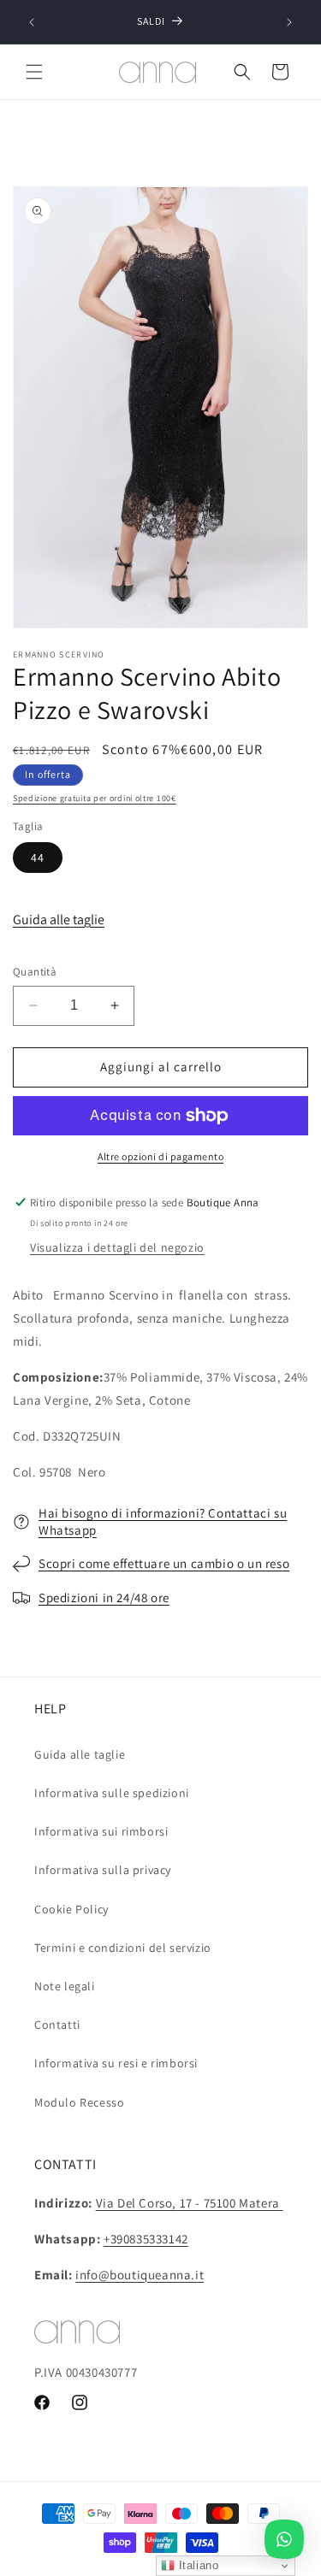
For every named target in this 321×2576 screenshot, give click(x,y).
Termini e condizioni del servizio (123, 1948)
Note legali (65, 1986)
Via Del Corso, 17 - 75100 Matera (188, 2203)
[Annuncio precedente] (32, 22)
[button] (34, 72)
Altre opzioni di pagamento (160, 1156)
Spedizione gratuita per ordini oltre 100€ (95, 798)
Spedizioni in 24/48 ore (104, 1597)
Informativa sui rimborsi (101, 1831)
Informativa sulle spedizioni (112, 1793)
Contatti (57, 2025)
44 (38, 858)
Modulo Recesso (79, 2102)
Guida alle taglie (59, 920)
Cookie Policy (71, 1909)
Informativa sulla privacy (103, 1870)
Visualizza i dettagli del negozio (117, 1247)
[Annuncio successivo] (289, 22)
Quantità (35, 972)
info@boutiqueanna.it (140, 2275)
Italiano (196, 2565)
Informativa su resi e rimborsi (116, 2063)
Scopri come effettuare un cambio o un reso (164, 1563)
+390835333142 (146, 2239)
